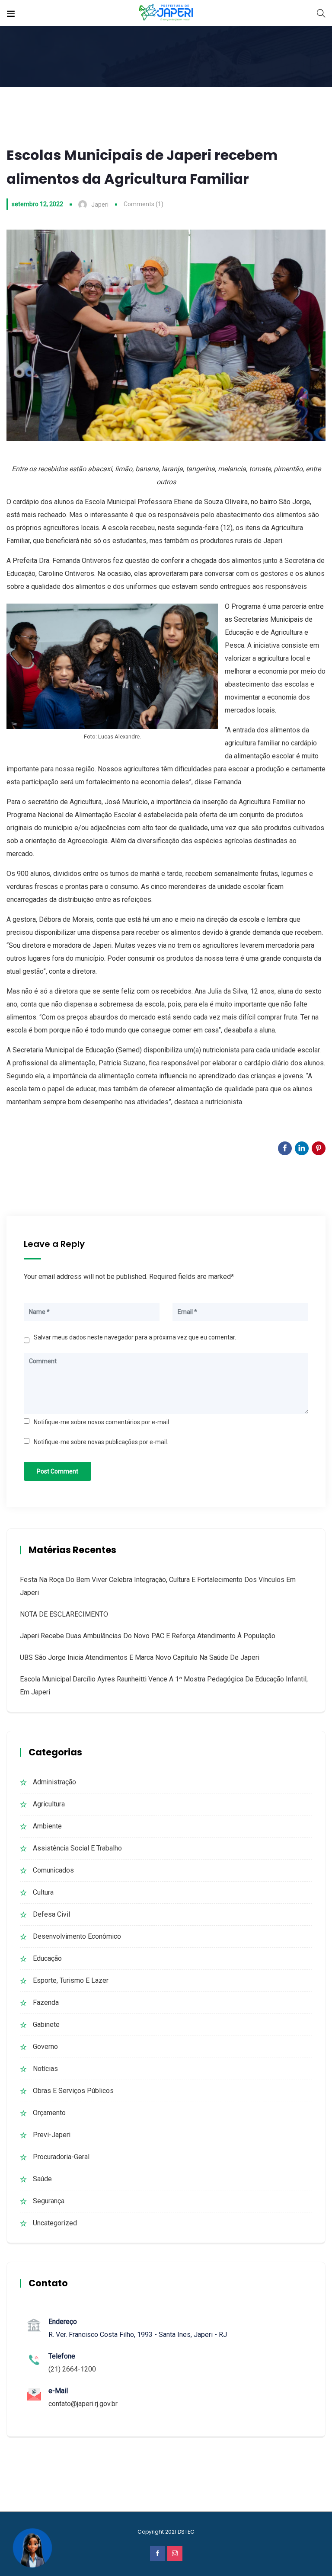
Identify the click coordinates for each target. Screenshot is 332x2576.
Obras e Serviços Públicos (73, 2091)
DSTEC (186, 2532)
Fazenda (46, 2002)
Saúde (42, 2179)
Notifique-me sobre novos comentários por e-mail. (102, 1422)
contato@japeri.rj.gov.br (83, 2404)
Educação (47, 1958)
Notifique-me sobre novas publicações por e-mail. (101, 1442)
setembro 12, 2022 (37, 204)
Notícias (45, 2069)
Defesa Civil (51, 1914)
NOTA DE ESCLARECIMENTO (64, 1614)
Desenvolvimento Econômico (77, 1936)
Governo (45, 2047)
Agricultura (49, 1804)
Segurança (49, 2201)
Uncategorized (55, 2223)
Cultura (43, 1892)
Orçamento (49, 2113)
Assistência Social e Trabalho (77, 1848)
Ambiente (47, 1826)
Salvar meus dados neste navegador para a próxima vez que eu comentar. (135, 1337)
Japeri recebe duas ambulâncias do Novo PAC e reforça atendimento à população (148, 1636)
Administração (54, 1782)
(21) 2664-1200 (72, 2369)
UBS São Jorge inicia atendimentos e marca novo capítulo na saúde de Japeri (140, 1657)
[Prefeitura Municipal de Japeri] (166, 13)
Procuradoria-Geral (61, 2157)
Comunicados (53, 1870)
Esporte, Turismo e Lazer (71, 1980)
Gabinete (46, 2025)
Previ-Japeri (52, 2135)
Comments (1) (144, 204)
